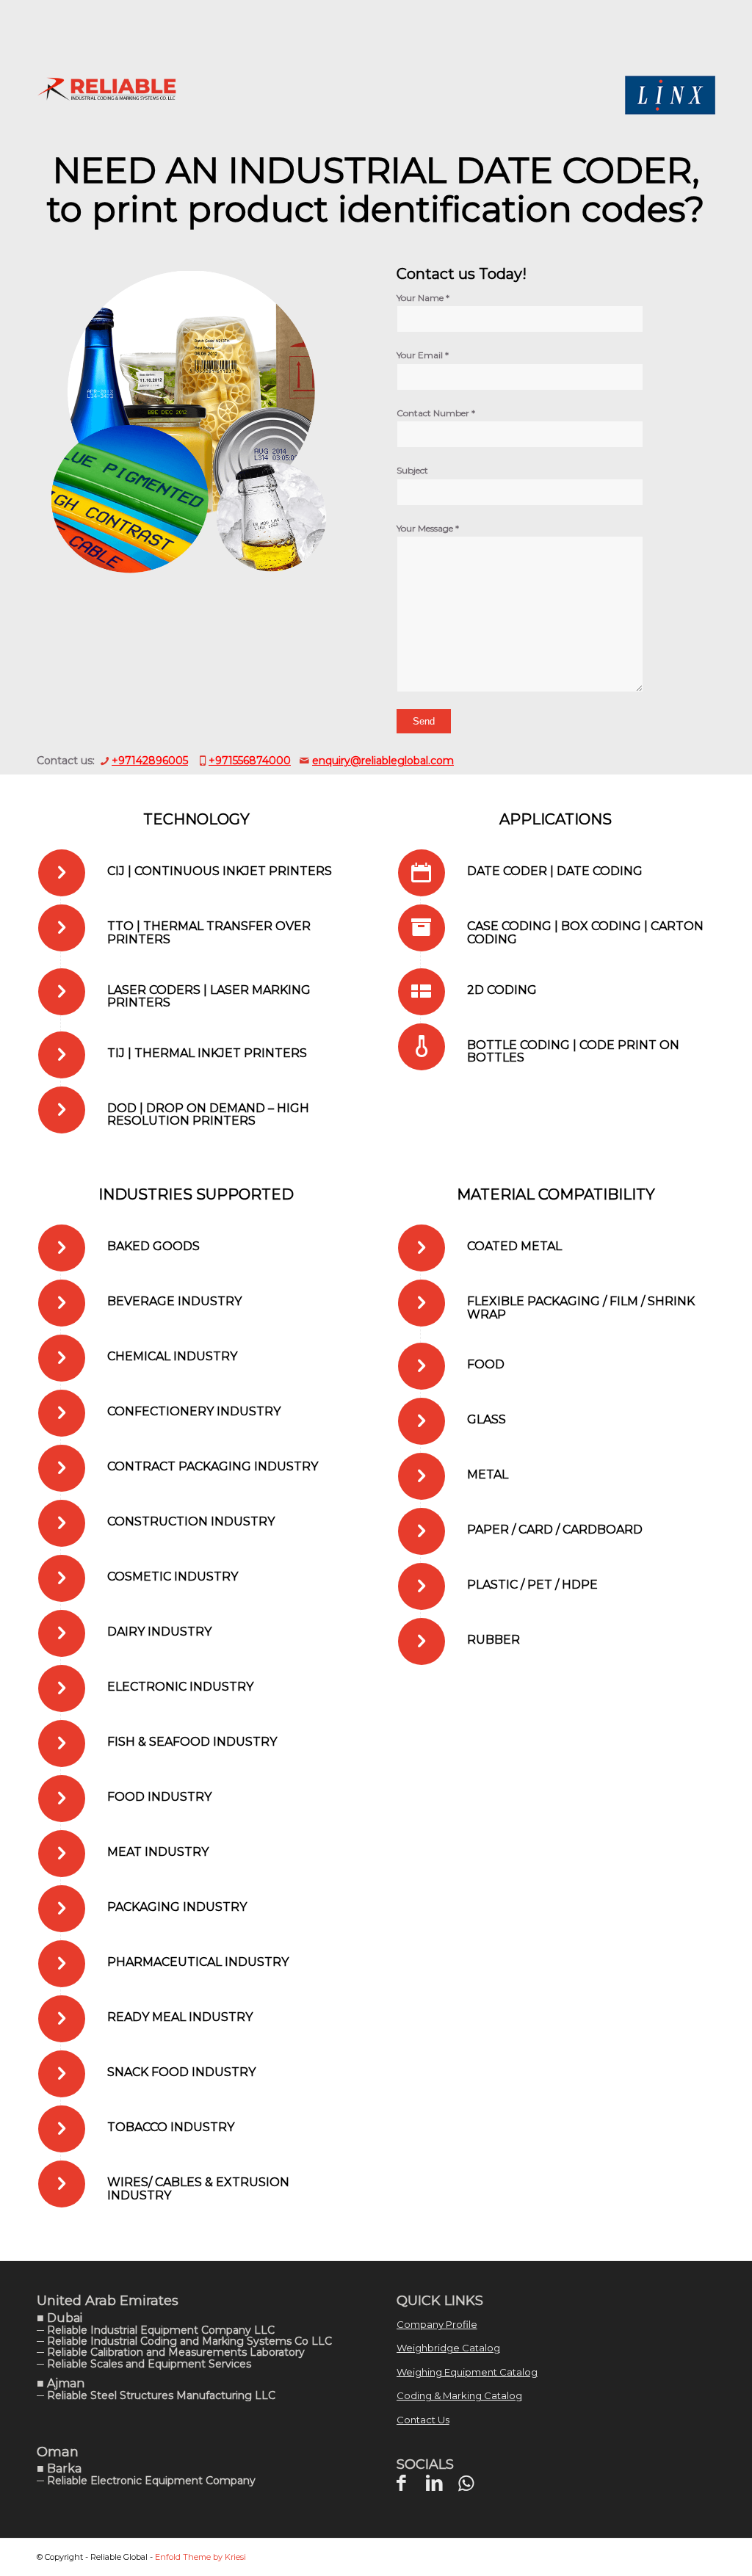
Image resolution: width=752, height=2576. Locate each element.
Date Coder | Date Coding (555, 871)
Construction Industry (191, 1521)
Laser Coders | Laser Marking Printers (209, 997)
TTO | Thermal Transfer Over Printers (209, 933)
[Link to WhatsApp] (466, 2483)
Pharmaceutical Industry (198, 1962)
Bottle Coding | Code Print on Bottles (573, 1052)
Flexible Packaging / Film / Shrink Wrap (581, 1308)
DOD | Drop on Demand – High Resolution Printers (208, 1115)
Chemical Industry (172, 1356)
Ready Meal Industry (180, 2017)
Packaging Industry (177, 1907)
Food (486, 1364)
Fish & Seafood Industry (192, 1742)
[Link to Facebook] (401, 2483)
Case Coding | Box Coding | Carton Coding (585, 933)
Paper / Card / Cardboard (555, 1530)
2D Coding (502, 990)
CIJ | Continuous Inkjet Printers (220, 871)
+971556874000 (250, 761)
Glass (487, 1419)
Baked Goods (153, 1246)
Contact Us (423, 2420)
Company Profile (437, 2324)
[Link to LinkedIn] (434, 2483)
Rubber (493, 1640)
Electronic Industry (180, 1687)
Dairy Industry (159, 1632)
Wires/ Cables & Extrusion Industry (198, 2189)
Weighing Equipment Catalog (467, 2372)
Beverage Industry (174, 1301)
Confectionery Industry (194, 1411)
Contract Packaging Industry (213, 1466)
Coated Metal (514, 1246)
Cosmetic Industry (173, 1577)
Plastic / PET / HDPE (532, 1585)
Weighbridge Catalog (448, 2348)
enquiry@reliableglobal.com (383, 761)
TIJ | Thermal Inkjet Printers (207, 1053)
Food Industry (159, 1797)
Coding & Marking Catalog (459, 2395)
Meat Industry (158, 1852)
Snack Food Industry (181, 2072)
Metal (488, 1474)
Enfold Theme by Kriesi (200, 2557)
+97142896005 (150, 761)
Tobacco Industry (171, 2127)
